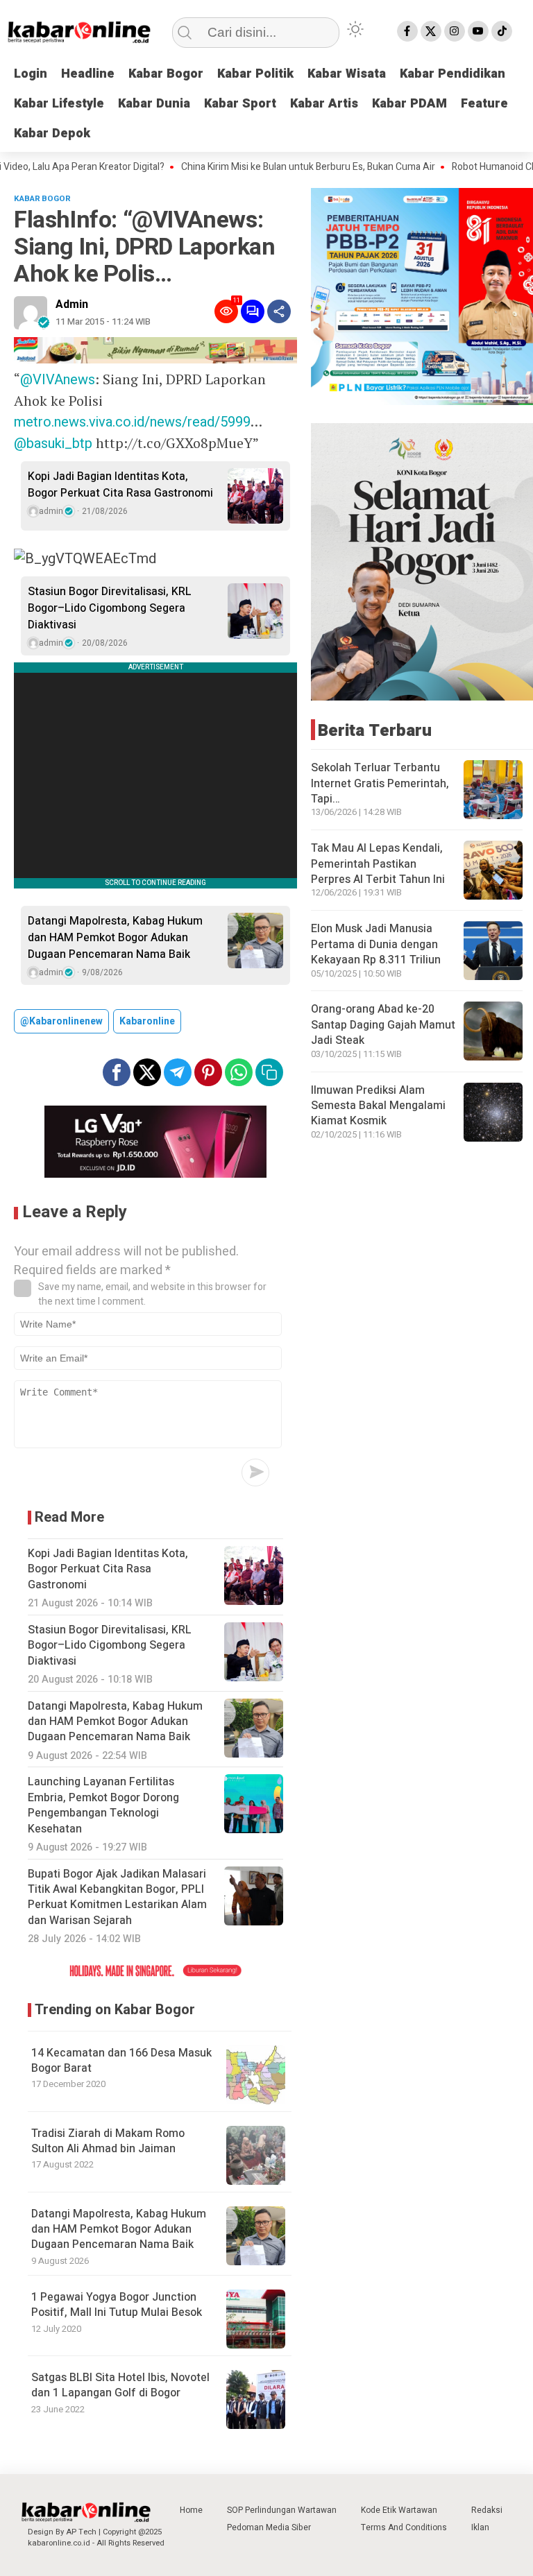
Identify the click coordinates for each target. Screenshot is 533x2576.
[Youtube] (478, 31)
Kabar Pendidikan (452, 74)
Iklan (480, 2527)
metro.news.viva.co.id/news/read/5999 (132, 422)
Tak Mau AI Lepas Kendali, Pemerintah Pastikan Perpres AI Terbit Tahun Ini (378, 864)
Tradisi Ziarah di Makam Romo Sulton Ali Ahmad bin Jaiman (108, 2141)
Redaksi (487, 2510)
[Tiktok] (502, 31)
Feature (484, 104)
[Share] (279, 311)
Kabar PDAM (409, 104)
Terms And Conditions (404, 2527)
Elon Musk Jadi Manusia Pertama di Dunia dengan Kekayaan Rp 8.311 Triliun (376, 944)
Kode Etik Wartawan (399, 2510)
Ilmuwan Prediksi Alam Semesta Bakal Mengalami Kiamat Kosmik (378, 1106)
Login (31, 74)
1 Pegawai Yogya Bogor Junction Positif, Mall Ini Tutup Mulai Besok (117, 2305)
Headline (88, 74)
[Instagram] (455, 31)
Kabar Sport (240, 104)
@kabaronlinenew (61, 1021)
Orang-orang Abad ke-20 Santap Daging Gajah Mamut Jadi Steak (383, 1025)
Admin (72, 304)
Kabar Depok (52, 134)
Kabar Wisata (347, 74)
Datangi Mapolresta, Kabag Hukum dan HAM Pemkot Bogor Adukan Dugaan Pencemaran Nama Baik (115, 938)
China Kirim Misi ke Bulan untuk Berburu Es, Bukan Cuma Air (270, 167)
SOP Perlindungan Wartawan (282, 2510)
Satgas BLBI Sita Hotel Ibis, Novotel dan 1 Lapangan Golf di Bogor (120, 2385)
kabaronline (147, 1021)
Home (191, 2510)
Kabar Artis (324, 104)
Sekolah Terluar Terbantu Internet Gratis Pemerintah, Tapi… (380, 783)
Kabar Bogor (166, 74)
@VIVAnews (58, 380)
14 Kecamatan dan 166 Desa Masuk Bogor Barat (121, 2061)
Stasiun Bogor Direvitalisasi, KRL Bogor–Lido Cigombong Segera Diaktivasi (110, 608)
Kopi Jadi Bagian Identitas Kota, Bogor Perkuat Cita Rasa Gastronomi (120, 485)
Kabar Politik (255, 74)
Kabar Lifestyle (59, 104)
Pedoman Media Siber (269, 2527)
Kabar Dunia (154, 104)
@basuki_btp (53, 444)
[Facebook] (407, 31)
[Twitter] (431, 31)
